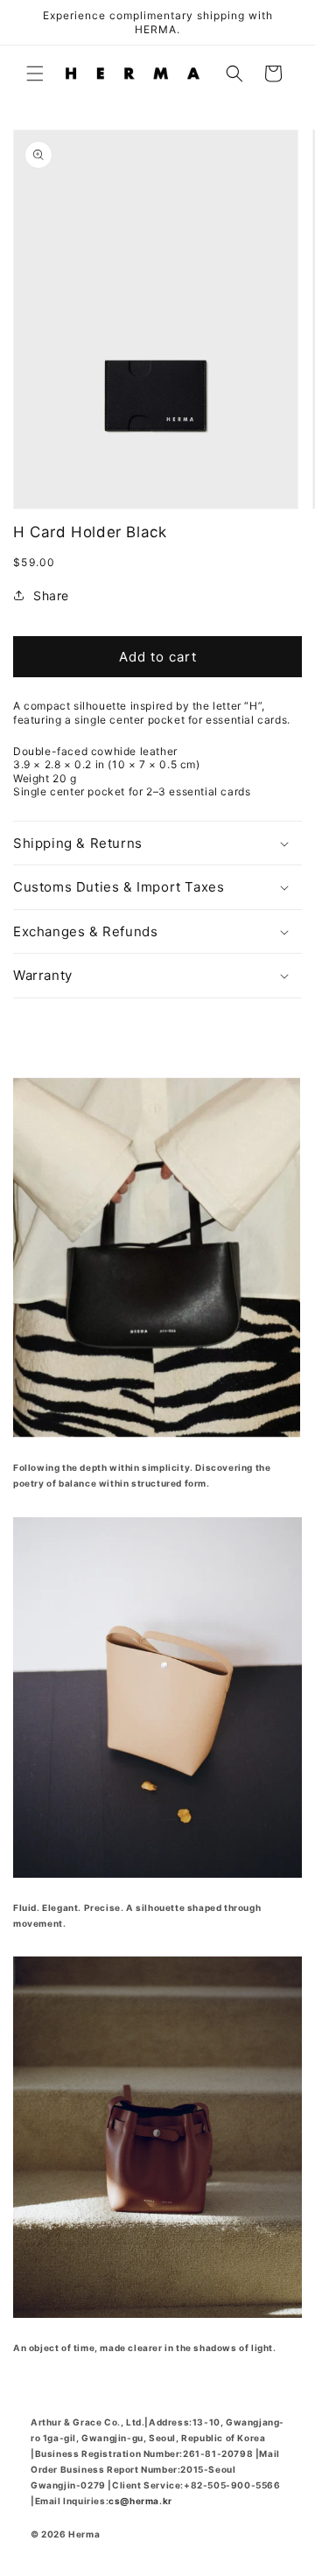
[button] (35, 73)
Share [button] (51, 595)
